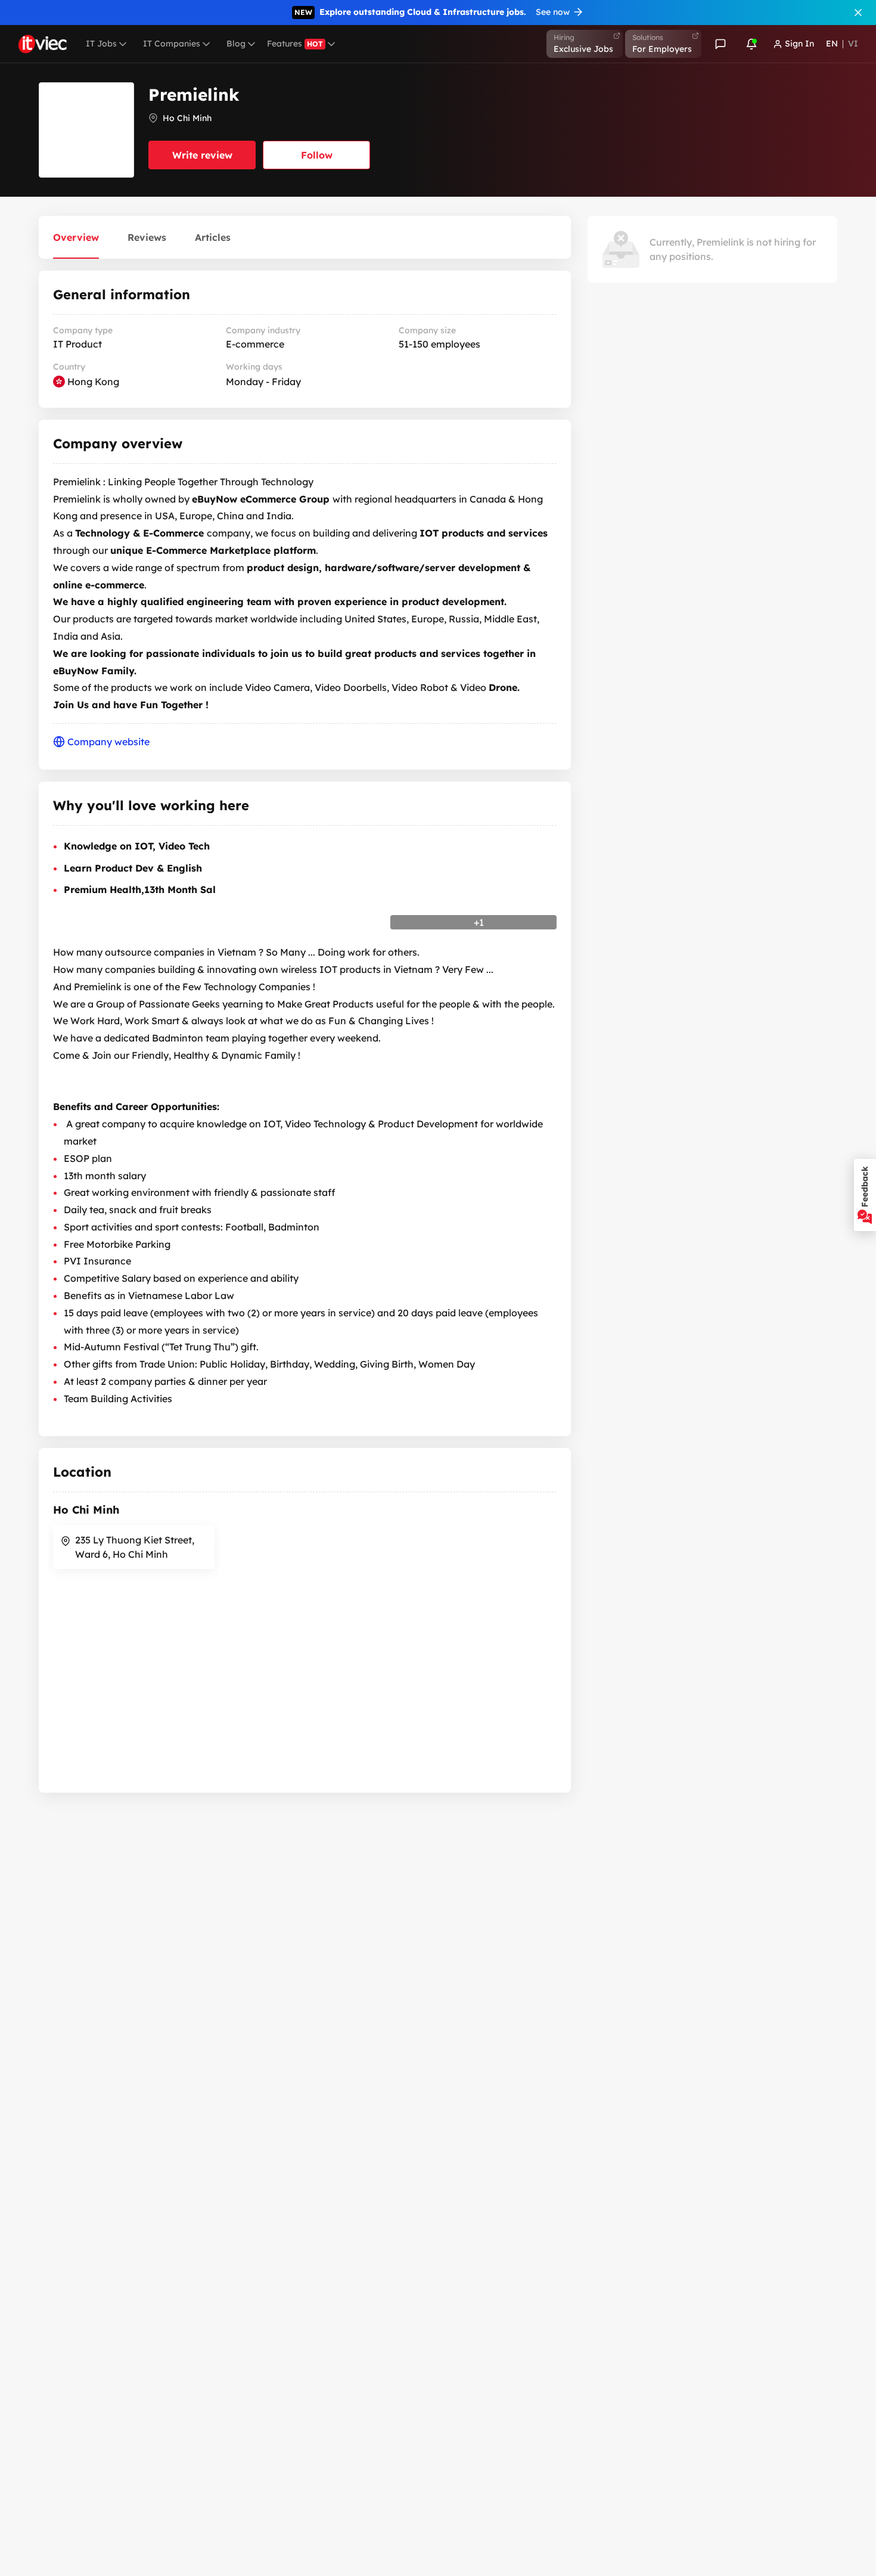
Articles (213, 237)
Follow (317, 155)
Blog (236, 44)
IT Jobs (101, 44)
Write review (202, 155)
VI (853, 44)
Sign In (799, 44)
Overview (76, 237)
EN (832, 44)
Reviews (147, 237)
